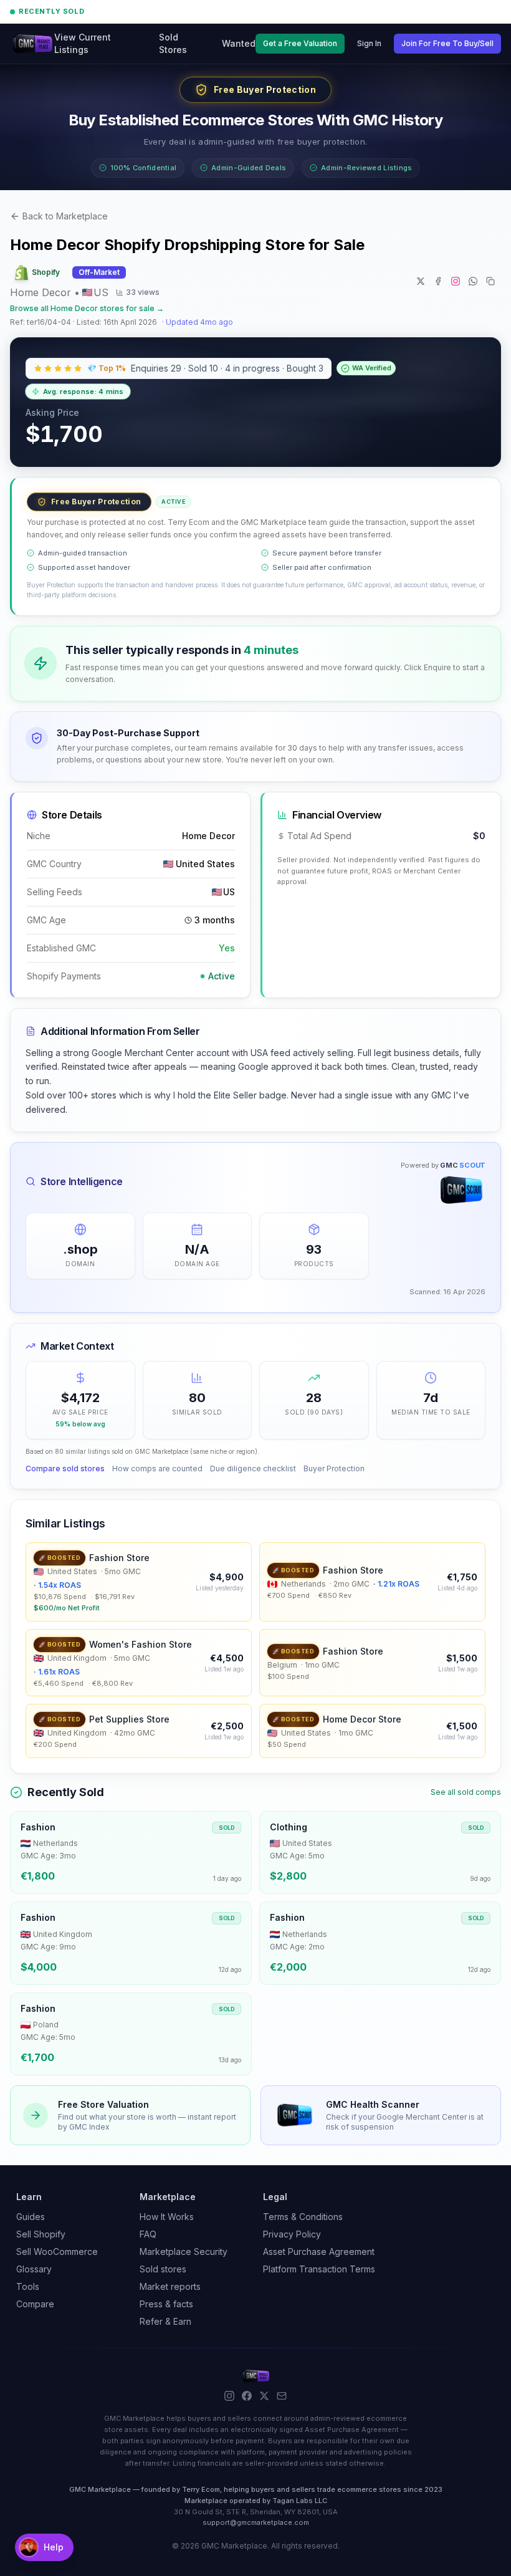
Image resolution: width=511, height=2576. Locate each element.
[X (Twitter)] (264, 2396)
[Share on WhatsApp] (473, 281)
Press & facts (166, 2304)
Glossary (34, 2269)
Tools (28, 2286)
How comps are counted (157, 1468)
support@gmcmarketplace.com (256, 2522)
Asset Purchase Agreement (319, 2252)
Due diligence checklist (253, 1468)
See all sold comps (466, 1792)
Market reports (170, 2286)
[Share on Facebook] (438, 281)
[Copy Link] (490, 281)
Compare (35, 2304)
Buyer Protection (334, 1468)
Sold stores (163, 2269)
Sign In (369, 43)
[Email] (282, 2396)
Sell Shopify (41, 2234)
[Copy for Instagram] (456, 281)
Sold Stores (173, 43)
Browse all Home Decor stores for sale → (87, 308)
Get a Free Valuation (300, 43)
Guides (31, 2217)
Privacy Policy (292, 2234)
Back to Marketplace (65, 216)
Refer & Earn (165, 2321)
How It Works (167, 2217)
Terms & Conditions (303, 2217)
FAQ (148, 2234)
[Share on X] (421, 281)
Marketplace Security (184, 2252)
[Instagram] (229, 2396)
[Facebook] (247, 2396)
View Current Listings (83, 43)
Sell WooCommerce (57, 2252)
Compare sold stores (65, 1468)
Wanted (239, 43)
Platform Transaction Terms (319, 2269)
